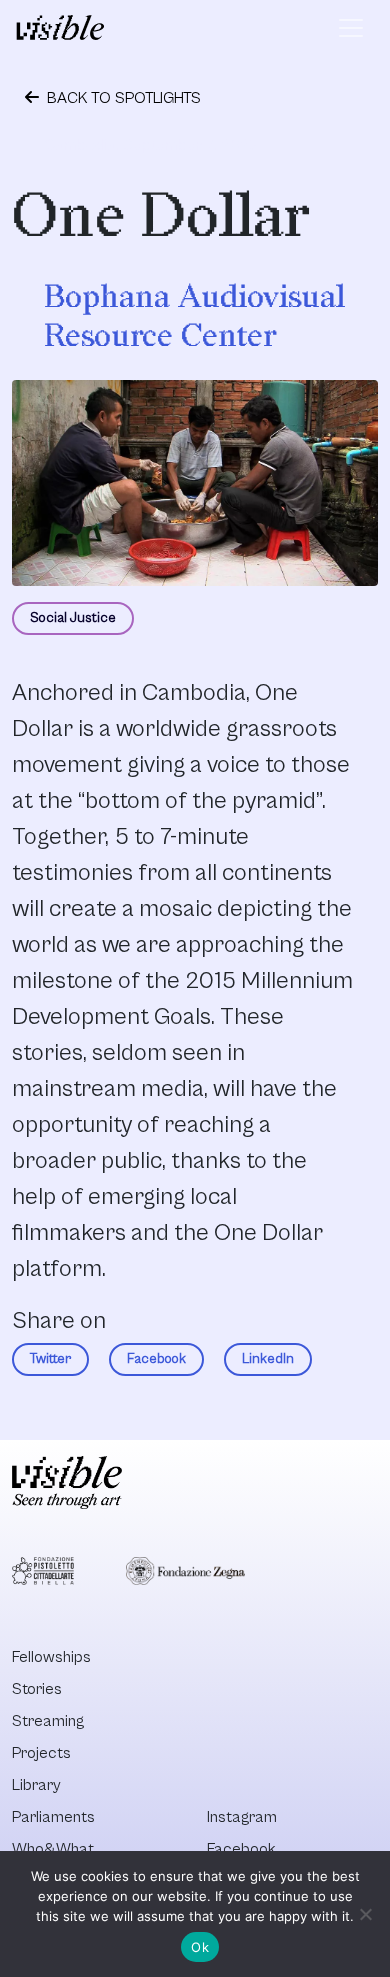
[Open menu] (351, 28)
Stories (37, 1689)
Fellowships (51, 1657)
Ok (200, 1947)
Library (36, 1785)
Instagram (242, 1817)
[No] (365, 1914)
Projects (41, 1753)
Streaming (48, 1721)
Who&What (53, 1849)
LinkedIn (268, 1359)
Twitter (50, 1359)
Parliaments (53, 1817)
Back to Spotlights (122, 98)
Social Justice (73, 618)
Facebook (156, 1359)
